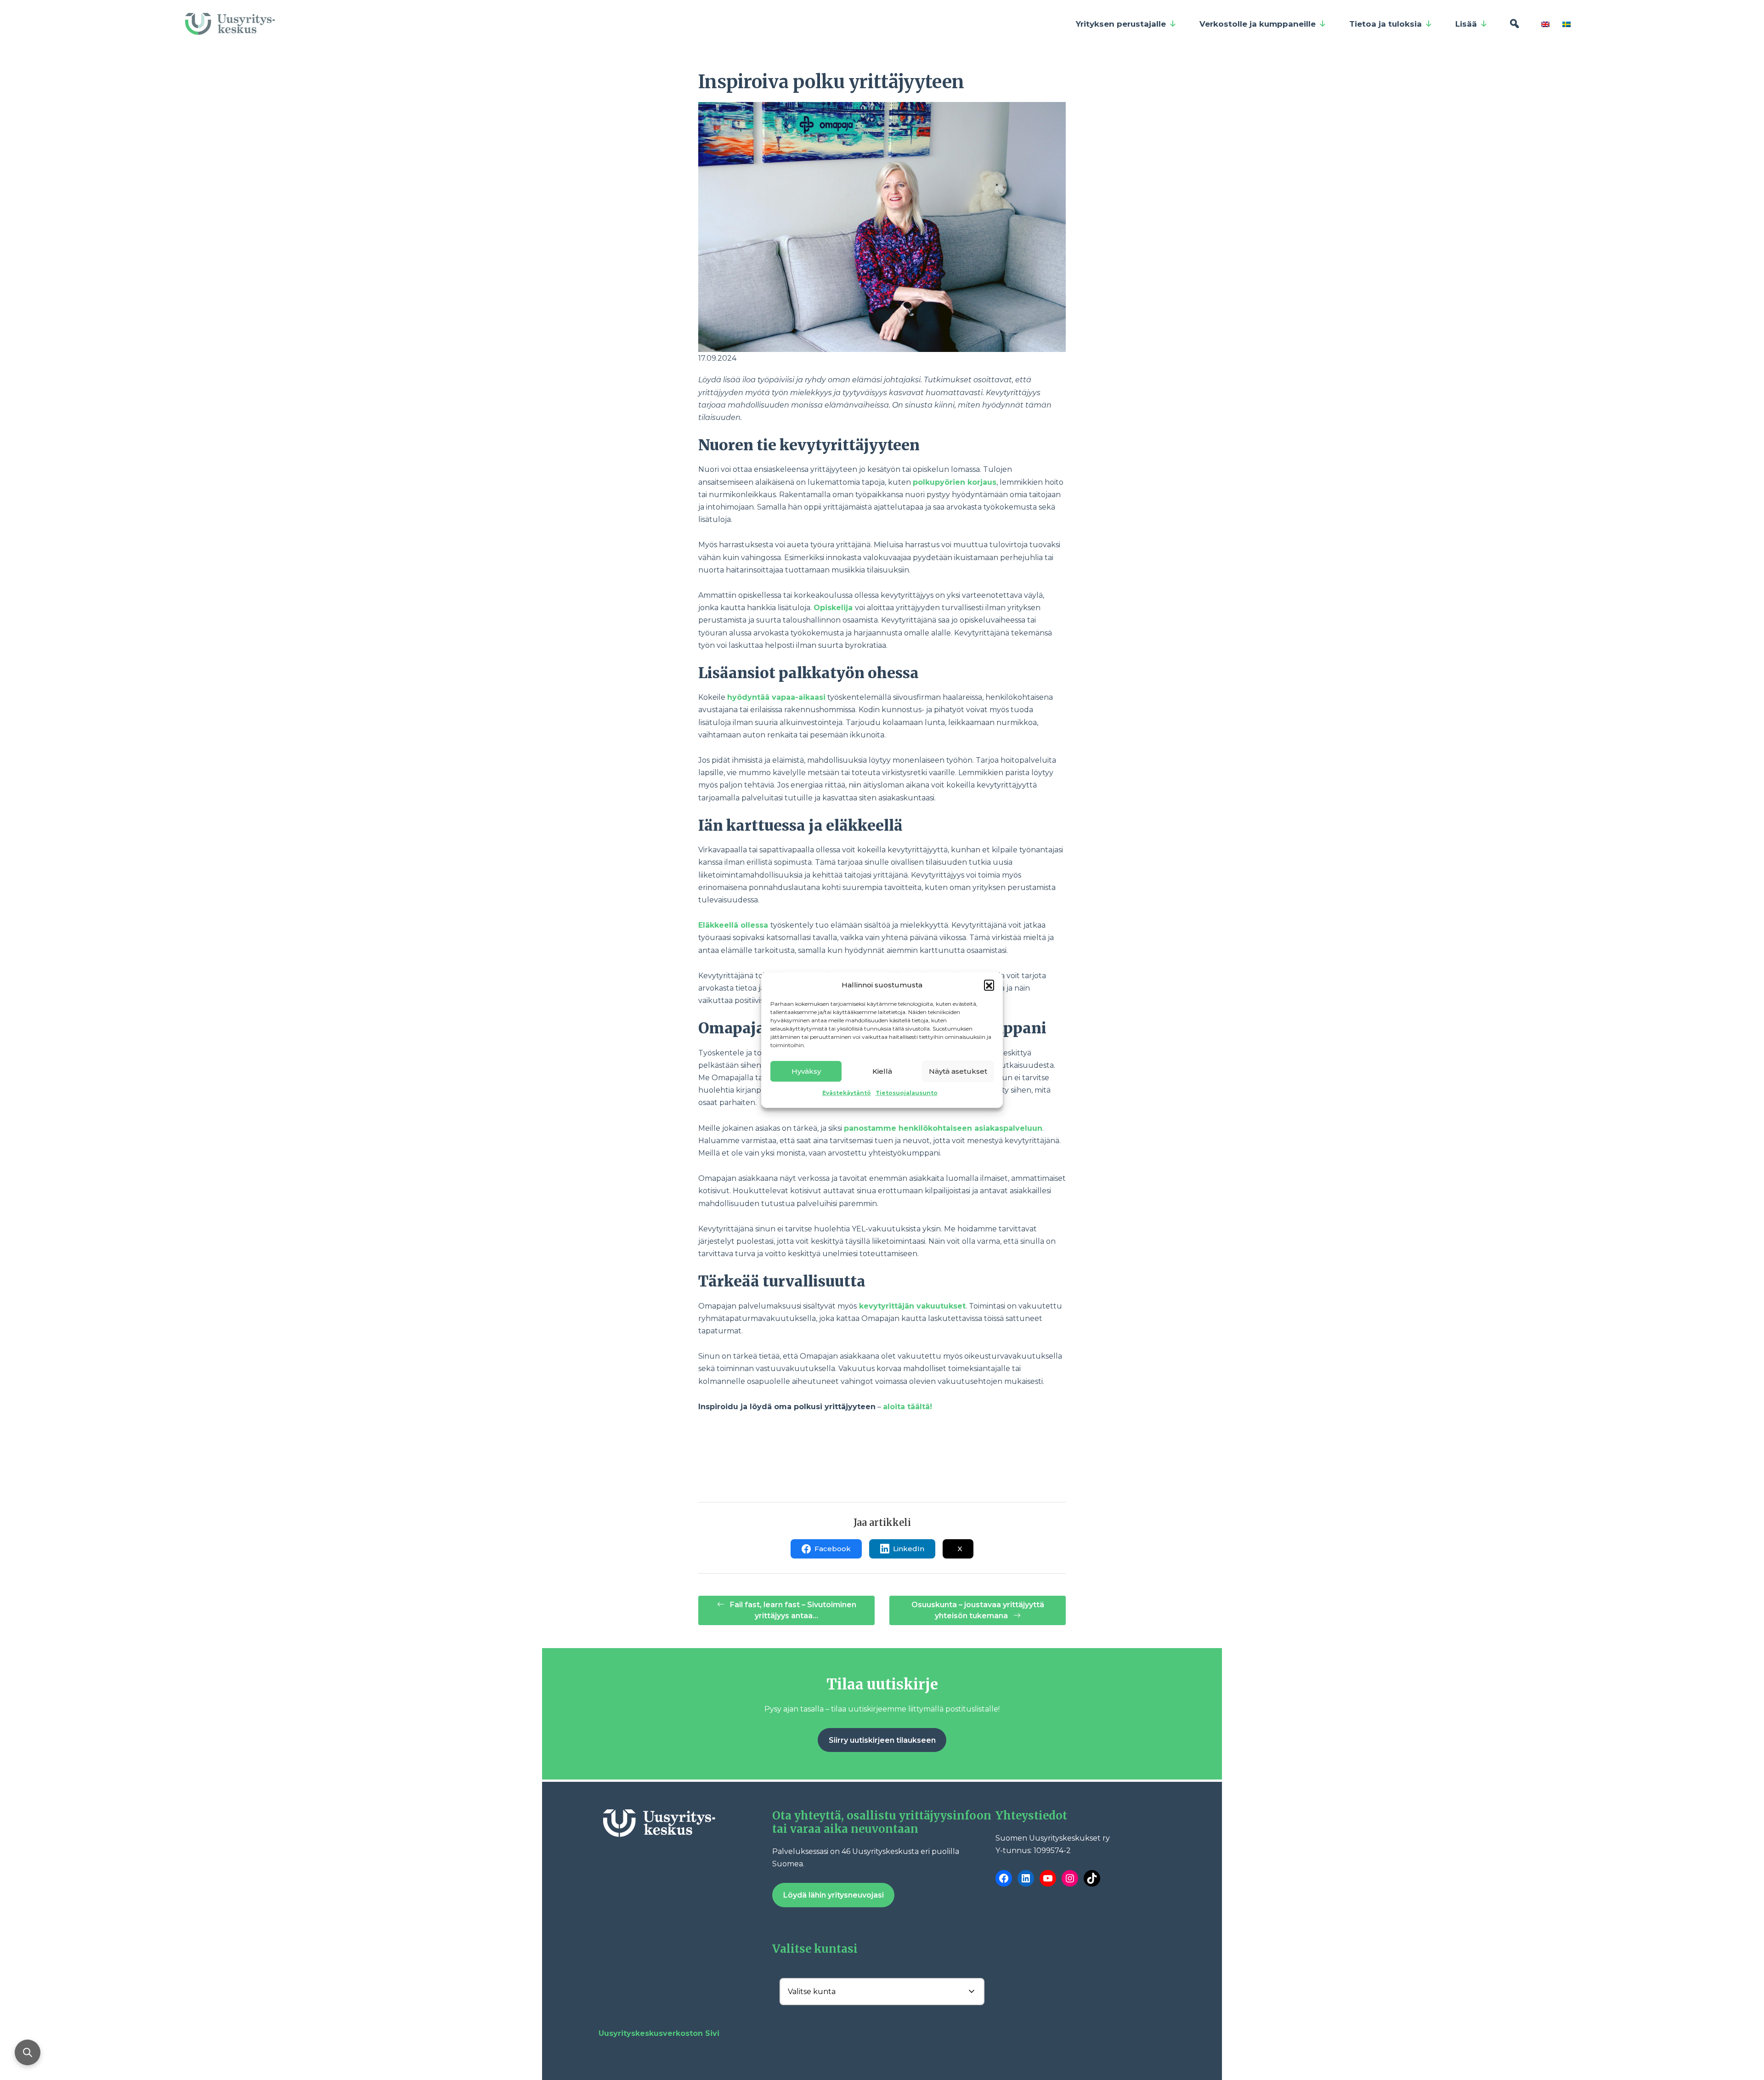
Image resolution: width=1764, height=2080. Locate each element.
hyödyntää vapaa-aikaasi (776, 697)
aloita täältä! (907, 1407)
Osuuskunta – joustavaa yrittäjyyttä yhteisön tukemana (978, 1610)
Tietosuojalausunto (907, 1093)
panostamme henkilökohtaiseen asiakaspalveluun (943, 1128)
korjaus (982, 482)
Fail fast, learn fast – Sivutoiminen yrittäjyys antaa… (792, 1610)
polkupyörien (940, 482)
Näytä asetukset (958, 1071)
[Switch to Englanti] (1547, 24)
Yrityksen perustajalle (1121, 24)
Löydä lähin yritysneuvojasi (834, 1895)
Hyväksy (806, 1071)
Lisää (1466, 24)
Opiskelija (834, 608)
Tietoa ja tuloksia (1385, 24)
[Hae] (1514, 24)
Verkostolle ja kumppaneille (1258, 24)
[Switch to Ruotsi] (1568, 24)
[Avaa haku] (28, 2052)
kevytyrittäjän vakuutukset (912, 1306)
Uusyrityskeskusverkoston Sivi (659, 2033)
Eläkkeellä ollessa (734, 925)
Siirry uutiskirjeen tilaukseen (882, 1740)
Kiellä (882, 1071)
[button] (989, 985)
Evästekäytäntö (847, 1093)
